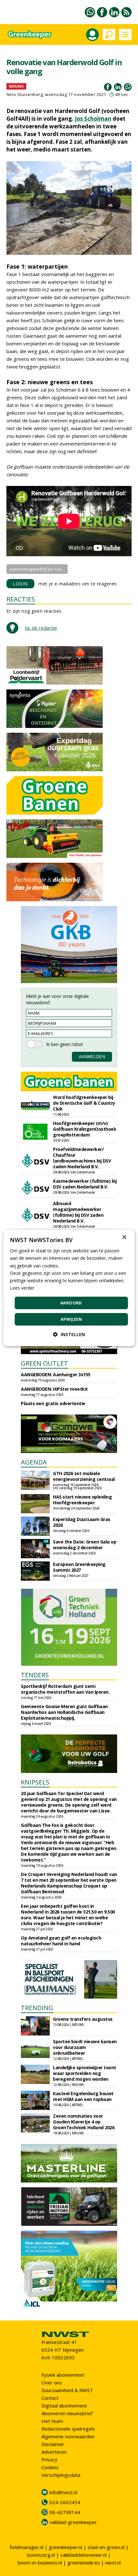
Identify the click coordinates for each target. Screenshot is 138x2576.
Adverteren (54, 2452)
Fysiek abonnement (63, 2375)
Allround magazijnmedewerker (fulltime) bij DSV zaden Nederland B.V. (78, 1212)
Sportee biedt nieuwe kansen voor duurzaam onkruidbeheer (85, 2047)
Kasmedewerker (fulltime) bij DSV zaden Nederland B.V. (85, 1184)
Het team (52, 2421)
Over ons (52, 2382)
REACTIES (21, 599)
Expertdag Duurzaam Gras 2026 (82, 1522)
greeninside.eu (84, 2563)
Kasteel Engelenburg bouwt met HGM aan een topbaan (83, 2096)
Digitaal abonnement (64, 2406)
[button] (69, 1334)
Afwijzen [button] (71, 1319)
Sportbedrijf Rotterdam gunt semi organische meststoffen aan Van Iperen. (65, 1689)
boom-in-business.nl (40, 2563)
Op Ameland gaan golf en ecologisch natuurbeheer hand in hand (61, 1941)
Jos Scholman (93, 119)
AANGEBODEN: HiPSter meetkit (54, 1389)
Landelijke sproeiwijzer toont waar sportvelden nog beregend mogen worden (85, 2073)
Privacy (49, 2459)
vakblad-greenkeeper (73, 2522)
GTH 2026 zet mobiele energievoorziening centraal (84, 1476)
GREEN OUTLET (44, 1363)
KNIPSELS (35, 1782)
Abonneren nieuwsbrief (67, 2413)
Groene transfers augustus (83, 2019)
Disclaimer (53, 2444)
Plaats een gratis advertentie (53, 1403)
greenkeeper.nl (65, 2547)
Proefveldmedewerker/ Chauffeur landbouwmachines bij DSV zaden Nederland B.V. (82, 1158)
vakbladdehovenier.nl (83, 2555)
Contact (50, 2398)
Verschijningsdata (61, 2475)
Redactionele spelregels (68, 2429)
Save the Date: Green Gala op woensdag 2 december (85, 1545)
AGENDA (34, 1462)
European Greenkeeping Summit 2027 (79, 1567)
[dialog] (69, 1288)
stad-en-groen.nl (106, 2547)
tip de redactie (41, 628)
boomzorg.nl (41, 2555)
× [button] (124, 1237)
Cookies (50, 2467)
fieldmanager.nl (26, 2547)
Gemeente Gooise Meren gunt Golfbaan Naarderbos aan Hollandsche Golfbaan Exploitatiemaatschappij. (64, 1712)
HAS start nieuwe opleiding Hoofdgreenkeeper (82, 1500)
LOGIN (20, 584)
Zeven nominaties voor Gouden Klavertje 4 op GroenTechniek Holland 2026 (84, 2122)
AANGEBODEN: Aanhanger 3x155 (56, 1374)
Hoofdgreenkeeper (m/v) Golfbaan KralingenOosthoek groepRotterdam (85, 1129)
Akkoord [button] (71, 1303)
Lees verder (22, 1288)
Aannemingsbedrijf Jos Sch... (37, 569)
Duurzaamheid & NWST (67, 2390)
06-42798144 (65, 2512)
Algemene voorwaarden (68, 2436)
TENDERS (35, 1675)
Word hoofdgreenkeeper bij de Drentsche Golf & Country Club (84, 1103)
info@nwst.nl (63, 2492)
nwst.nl (113, 2563)
